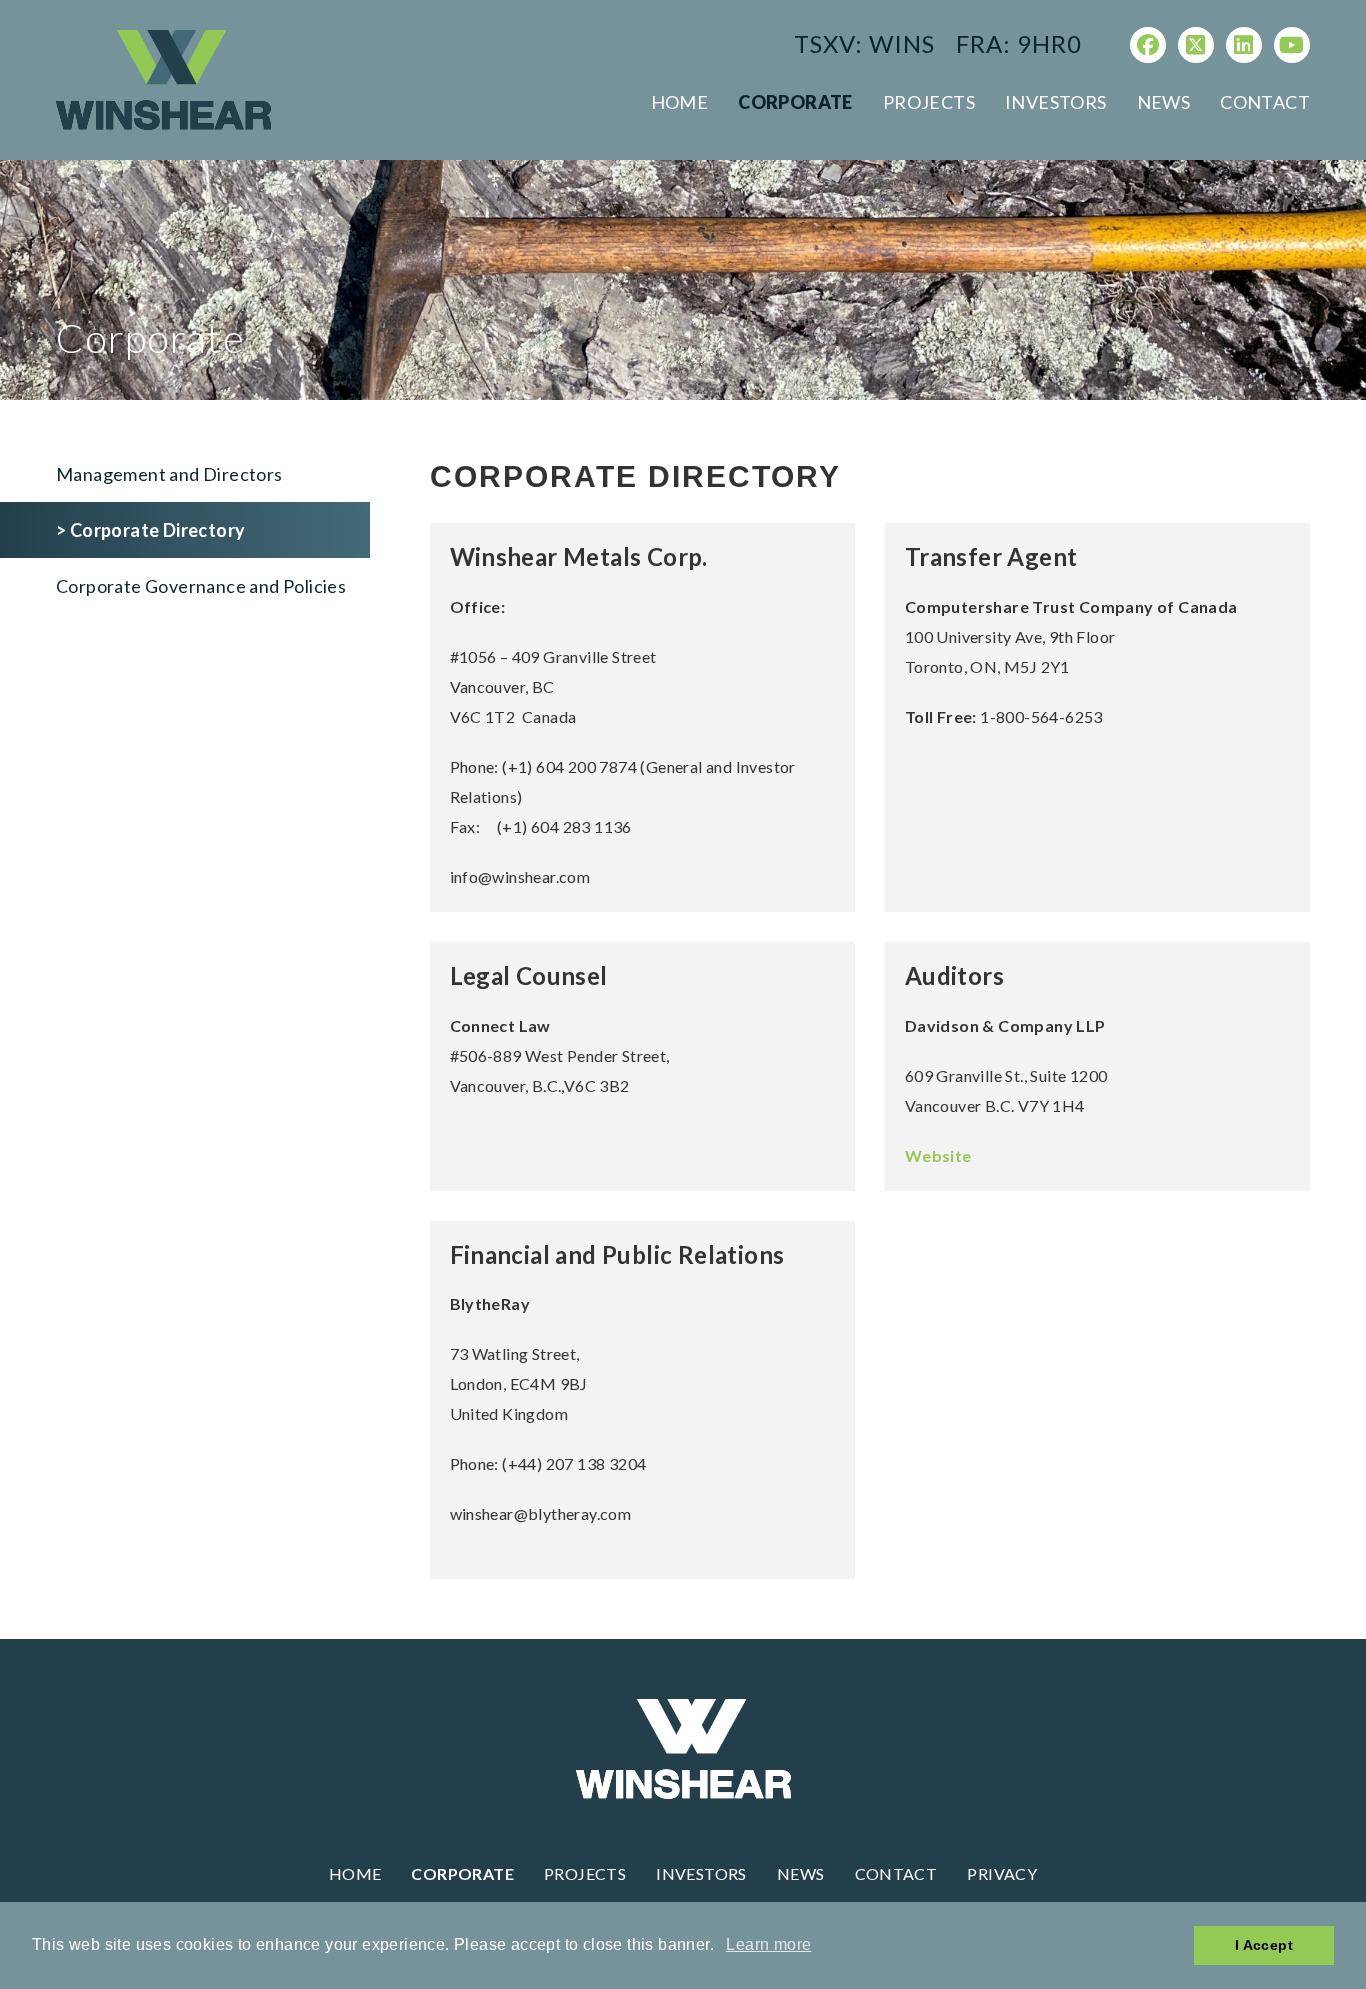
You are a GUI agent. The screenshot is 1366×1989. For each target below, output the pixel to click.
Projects (929, 102)
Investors (1056, 102)
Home (680, 102)
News (1164, 102)
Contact (1265, 102)
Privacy (1002, 1873)
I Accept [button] (1264, 1945)
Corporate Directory (158, 530)
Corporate (795, 102)
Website (938, 1155)
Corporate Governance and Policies (201, 586)
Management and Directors (169, 474)
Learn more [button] (768, 1944)
